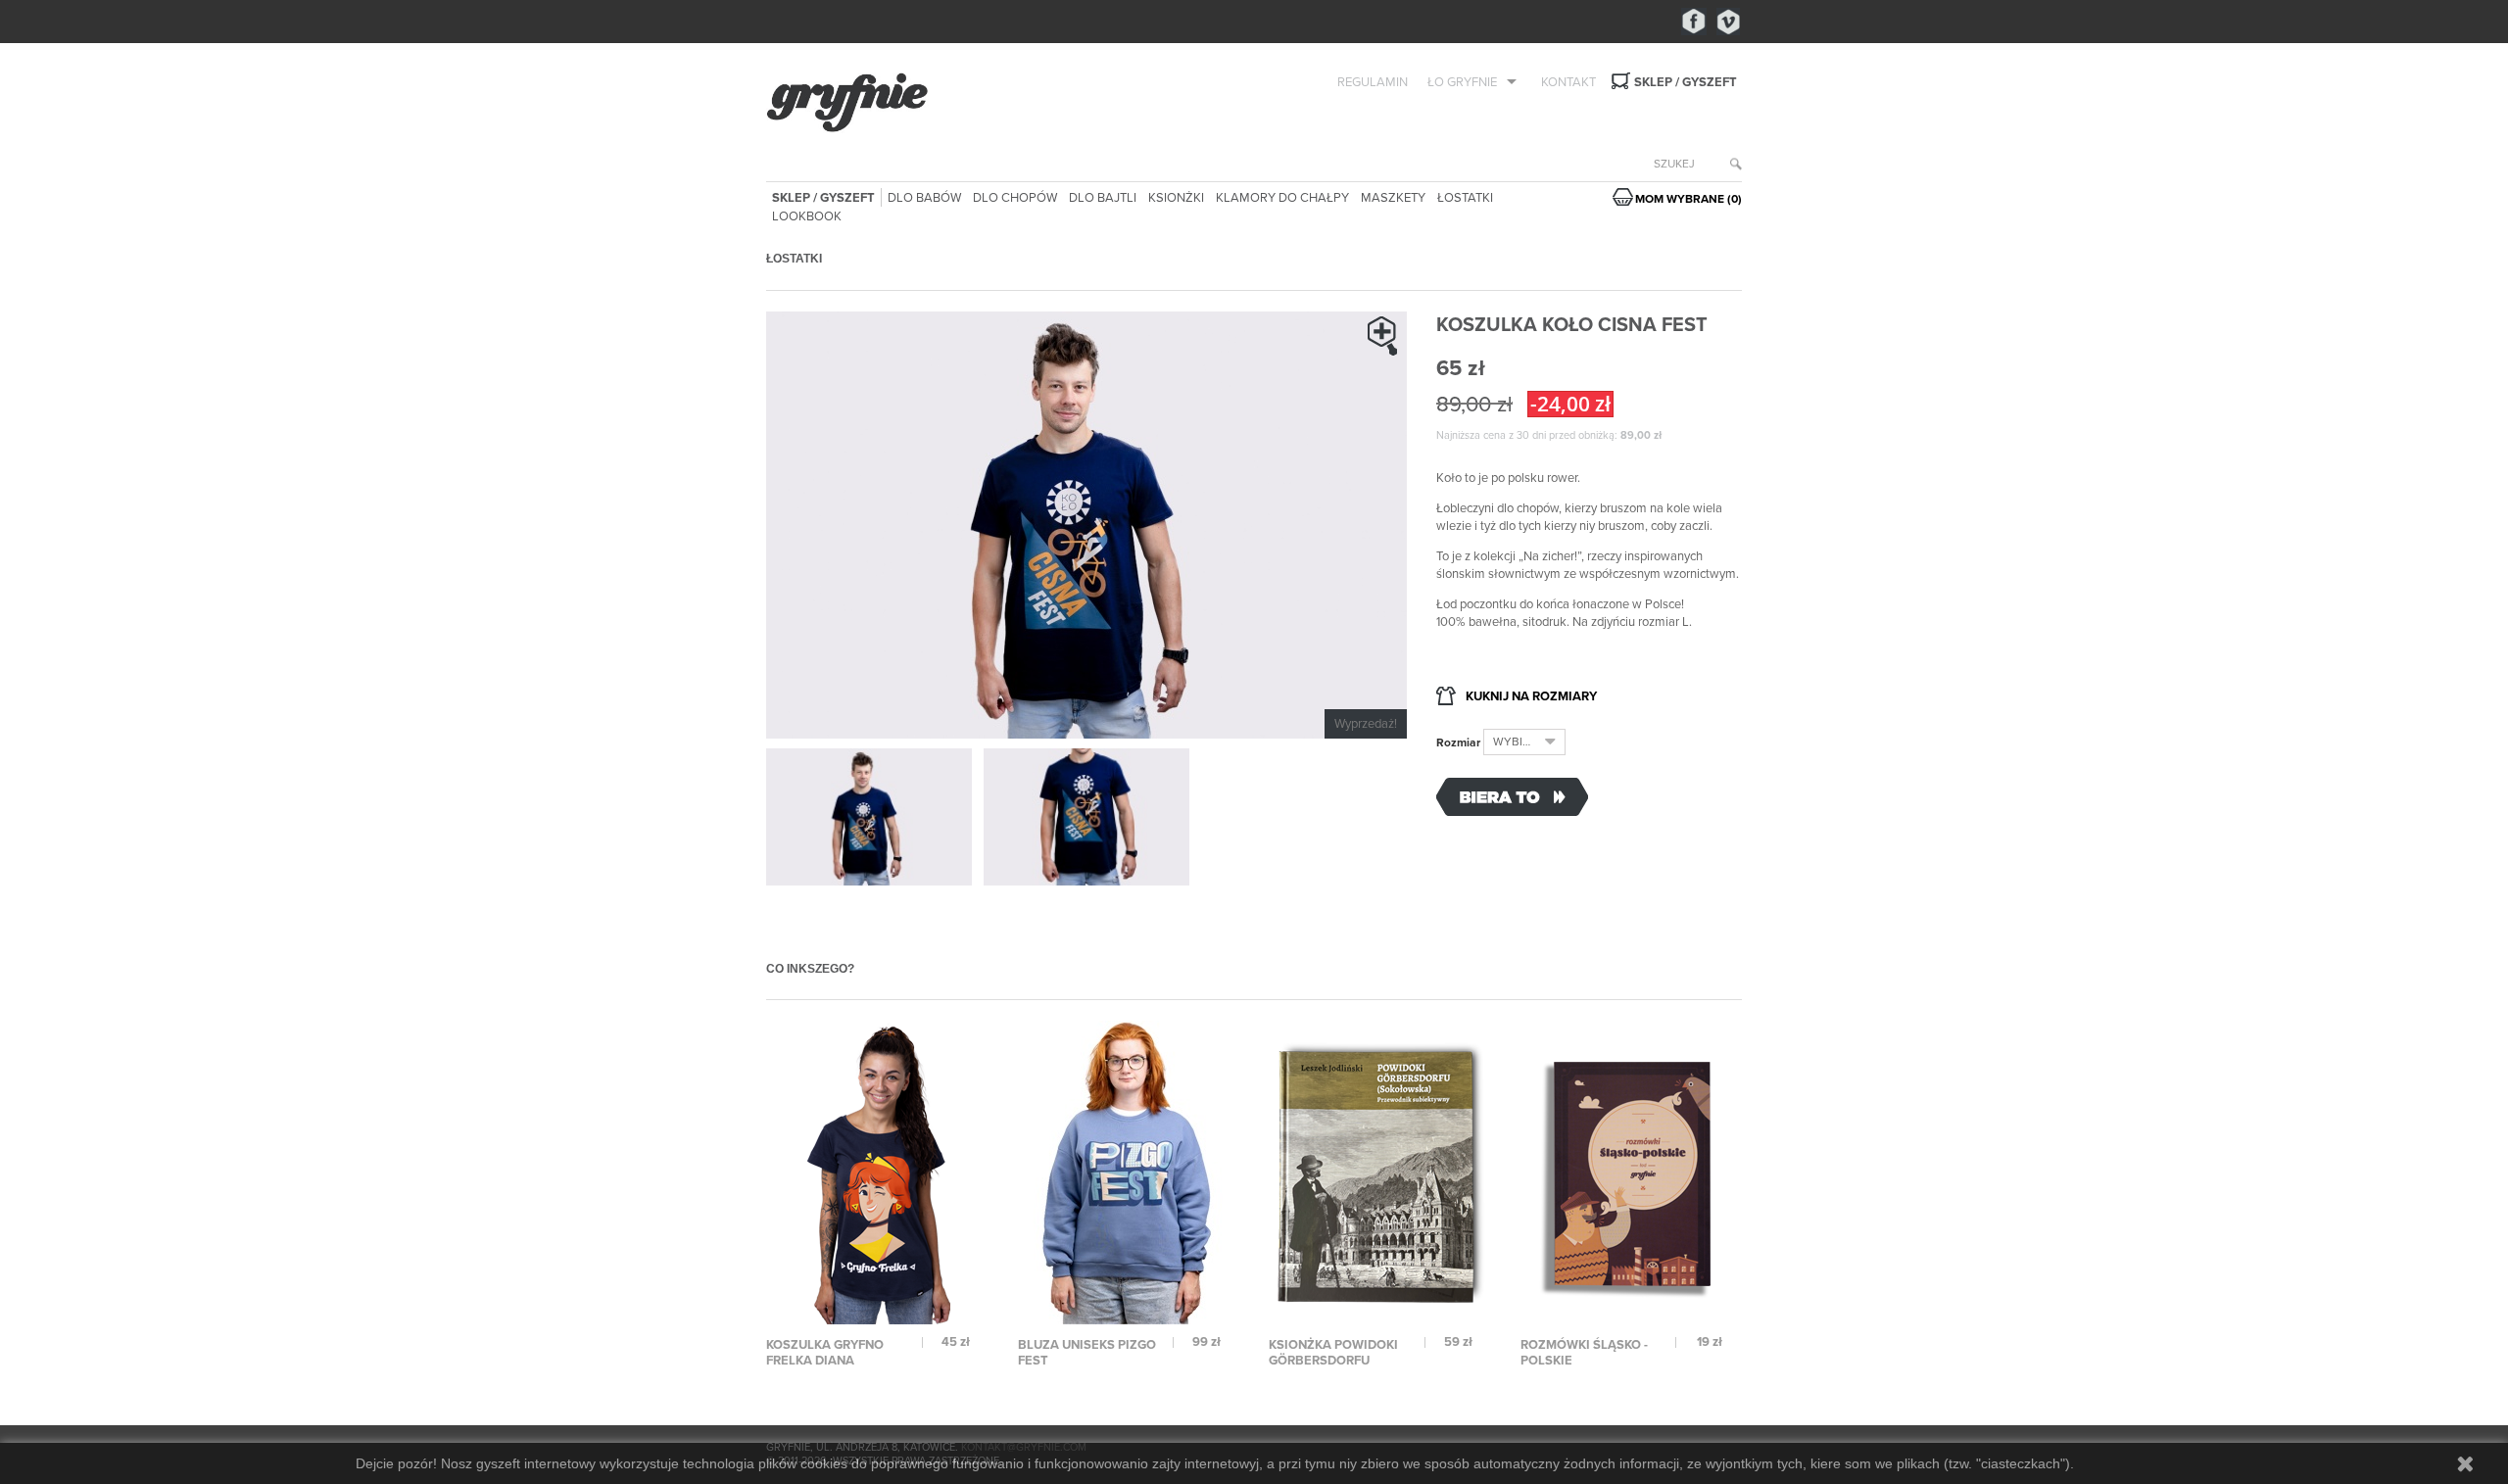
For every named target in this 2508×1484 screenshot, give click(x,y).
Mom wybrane (1688, 199)
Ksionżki (1176, 198)
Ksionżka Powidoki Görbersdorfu (1333, 1353)
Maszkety (1393, 198)
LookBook (807, 216)
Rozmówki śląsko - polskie (1584, 1353)
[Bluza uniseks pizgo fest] (1131, 1172)
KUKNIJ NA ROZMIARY (1531, 696)
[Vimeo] (1729, 22)
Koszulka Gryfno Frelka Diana (825, 1353)
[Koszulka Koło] (869, 817)
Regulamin (1373, 82)
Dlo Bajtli (1103, 198)
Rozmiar (1460, 742)
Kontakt (1568, 82)
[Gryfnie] (919, 103)
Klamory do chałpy (1282, 198)
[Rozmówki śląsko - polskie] (1633, 1172)
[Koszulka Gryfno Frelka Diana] (879, 1172)
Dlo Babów (924, 198)
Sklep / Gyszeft (1686, 82)
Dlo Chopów (1015, 198)
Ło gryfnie (1462, 82)
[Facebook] (1694, 22)
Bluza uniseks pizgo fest (1087, 1353)
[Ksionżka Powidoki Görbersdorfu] (1381, 1172)
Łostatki (1465, 198)
